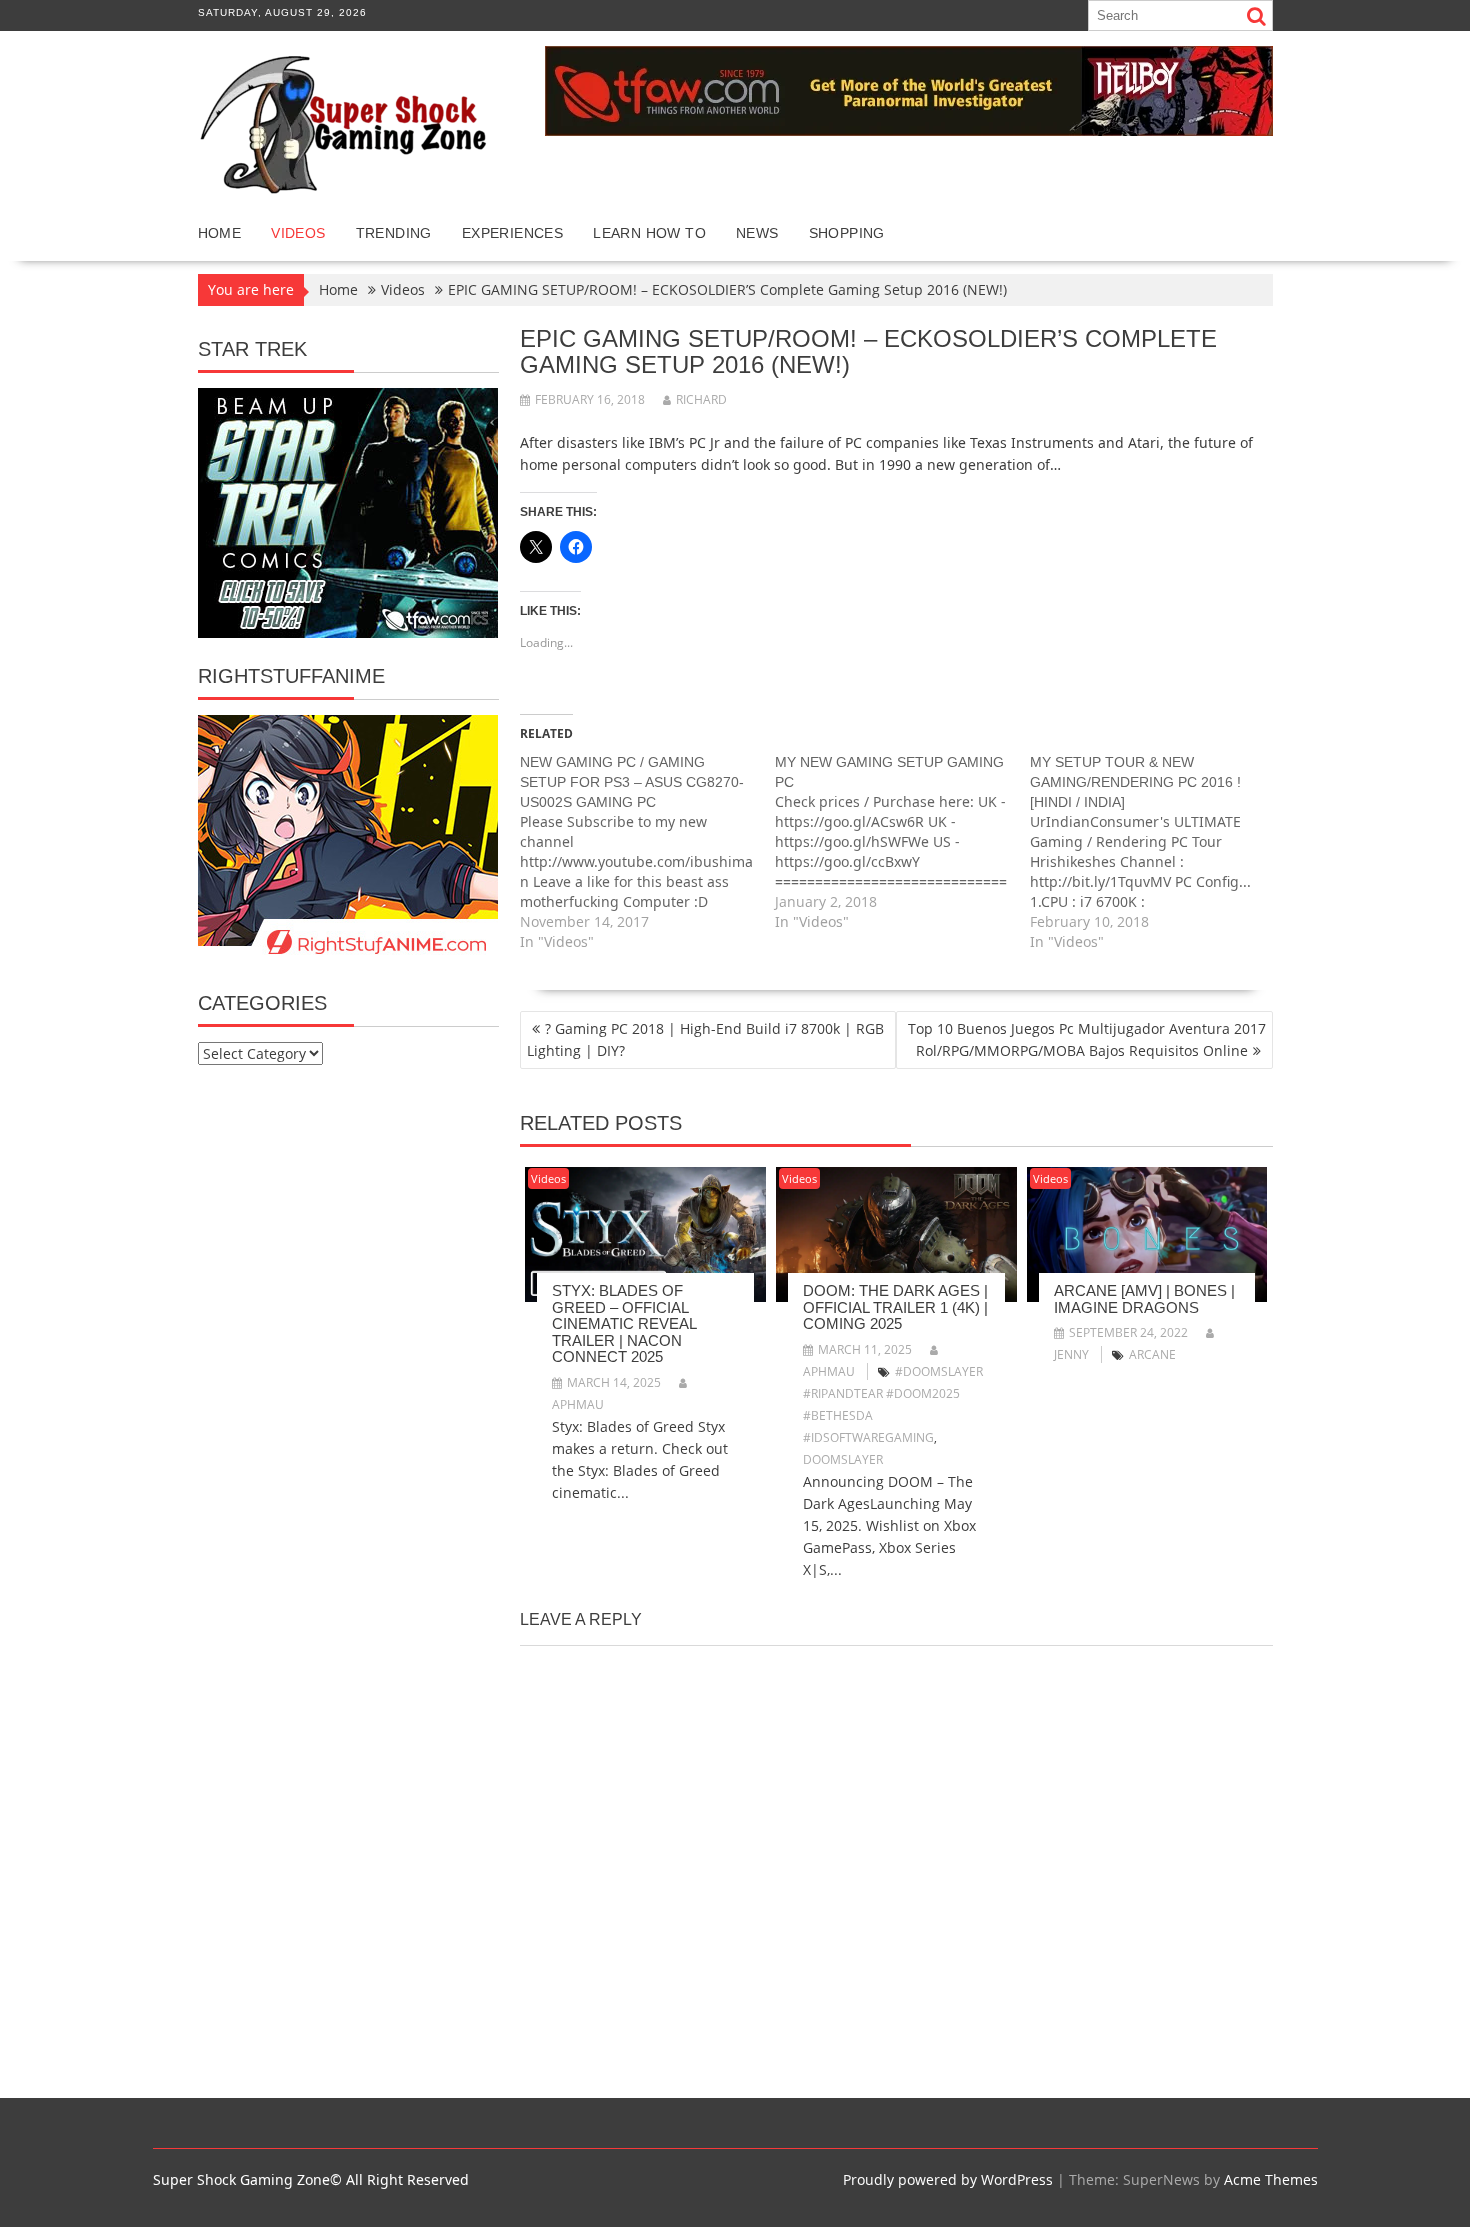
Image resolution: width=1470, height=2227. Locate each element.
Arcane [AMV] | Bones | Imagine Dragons (1144, 1299)
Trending (394, 233)
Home (220, 233)
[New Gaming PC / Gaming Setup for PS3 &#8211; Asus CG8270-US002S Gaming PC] (647, 852)
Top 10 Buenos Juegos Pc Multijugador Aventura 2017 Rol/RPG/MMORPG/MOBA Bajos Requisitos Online (1087, 1039)
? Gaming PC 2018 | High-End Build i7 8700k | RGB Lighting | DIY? (705, 1039)
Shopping (847, 233)
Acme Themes (1271, 2179)
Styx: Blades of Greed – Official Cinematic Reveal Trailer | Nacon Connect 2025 (624, 1323)
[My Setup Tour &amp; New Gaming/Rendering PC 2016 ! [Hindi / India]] (1157, 852)
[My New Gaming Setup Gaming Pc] (902, 842)
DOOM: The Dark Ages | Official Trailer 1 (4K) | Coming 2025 (895, 1307)
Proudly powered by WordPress (948, 2179)
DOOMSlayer (843, 1459)
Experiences (512, 233)
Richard (701, 399)
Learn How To (649, 233)
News (757, 233)
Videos (298, 233)
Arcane (1152, 1354)
